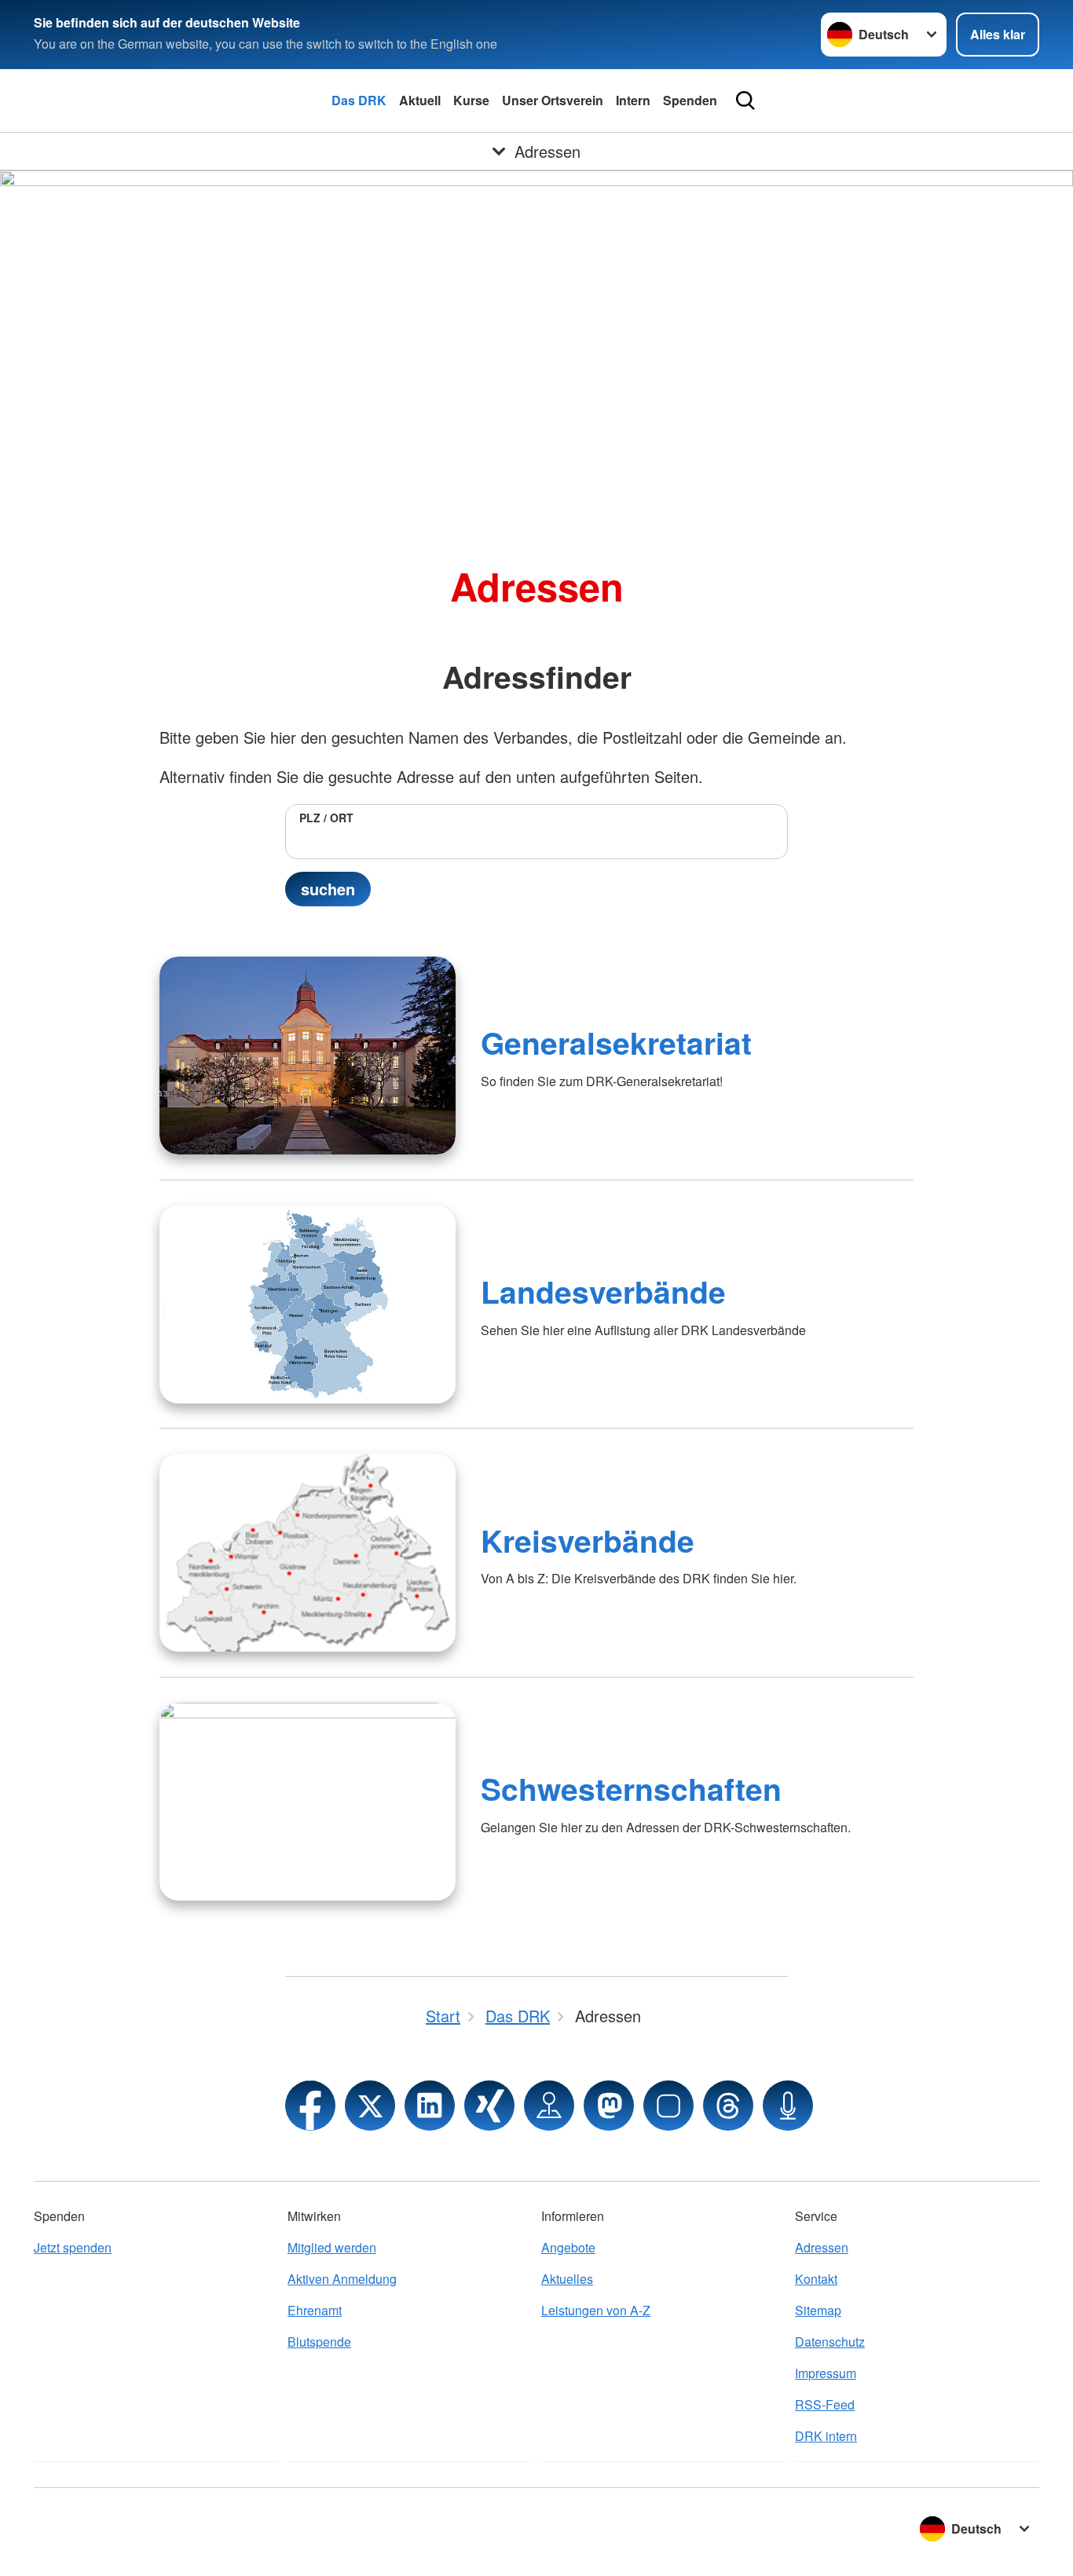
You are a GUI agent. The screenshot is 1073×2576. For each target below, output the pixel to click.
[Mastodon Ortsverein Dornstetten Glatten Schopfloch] (609, 2106)
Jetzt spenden (73, 2247)
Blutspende (319, 2342)
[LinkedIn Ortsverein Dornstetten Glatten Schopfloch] (430, 2106)
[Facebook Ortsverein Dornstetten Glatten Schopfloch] (310, 2106)
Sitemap (818, 2310)
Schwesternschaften (631, 1788)
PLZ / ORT (326, 818)
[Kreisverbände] (308, 1553)
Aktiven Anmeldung (342, 2279)
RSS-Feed (825, 2404)
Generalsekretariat (616, 1042)
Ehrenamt (315, 2310)
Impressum (826, 2373)
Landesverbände (603, 1291)
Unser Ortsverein (553, 100)
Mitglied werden (332, 2247)
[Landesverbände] (308, 1304)
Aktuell (420, 100)
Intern (633, 100)
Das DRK (359, 100)
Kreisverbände (588, 1540)
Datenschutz (830, 2342)
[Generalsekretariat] (308, 1056)
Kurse (471, 100)
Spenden (690, 100)
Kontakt (816, 2279)
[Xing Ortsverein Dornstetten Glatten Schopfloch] (489, 2106)
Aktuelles (567, 2279)
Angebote (568, 2247)
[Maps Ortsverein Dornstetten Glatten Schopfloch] (549, 2106)
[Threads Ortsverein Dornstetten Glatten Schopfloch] (728, 2106)
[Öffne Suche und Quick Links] (745, 101)
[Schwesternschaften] (308, 1802)
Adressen (822, 2247)
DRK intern (826, 2436)
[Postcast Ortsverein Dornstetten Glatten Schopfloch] (788, 2106)
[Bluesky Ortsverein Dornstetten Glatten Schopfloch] (668, 2106)
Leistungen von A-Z (596, 2310)
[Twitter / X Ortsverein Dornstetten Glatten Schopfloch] (370, 2106)
